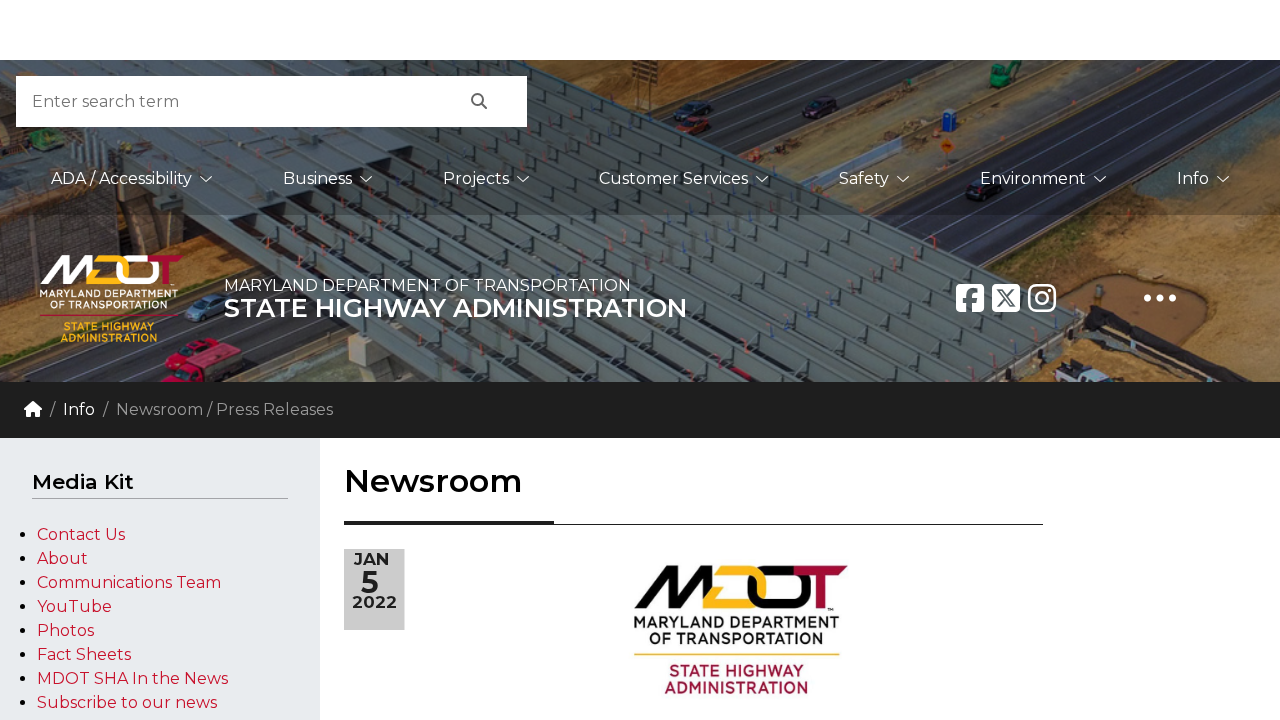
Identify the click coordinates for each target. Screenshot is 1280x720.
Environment (1033, 178)
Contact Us (81, 534)
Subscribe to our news (127, 702)
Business (317, 178)
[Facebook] (970, 298)
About (62, 558)
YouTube (74, 606)
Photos (65, 630)
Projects (476, 178)
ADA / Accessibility (121, 178)
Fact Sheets (84, 654)
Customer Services (673, 178)
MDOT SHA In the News (132, 678)
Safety (864, 178)
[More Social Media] (1160, 298)
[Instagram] (1042, 298)
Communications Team (129, 582)
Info (1193, 178)
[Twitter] (1006, 298)
